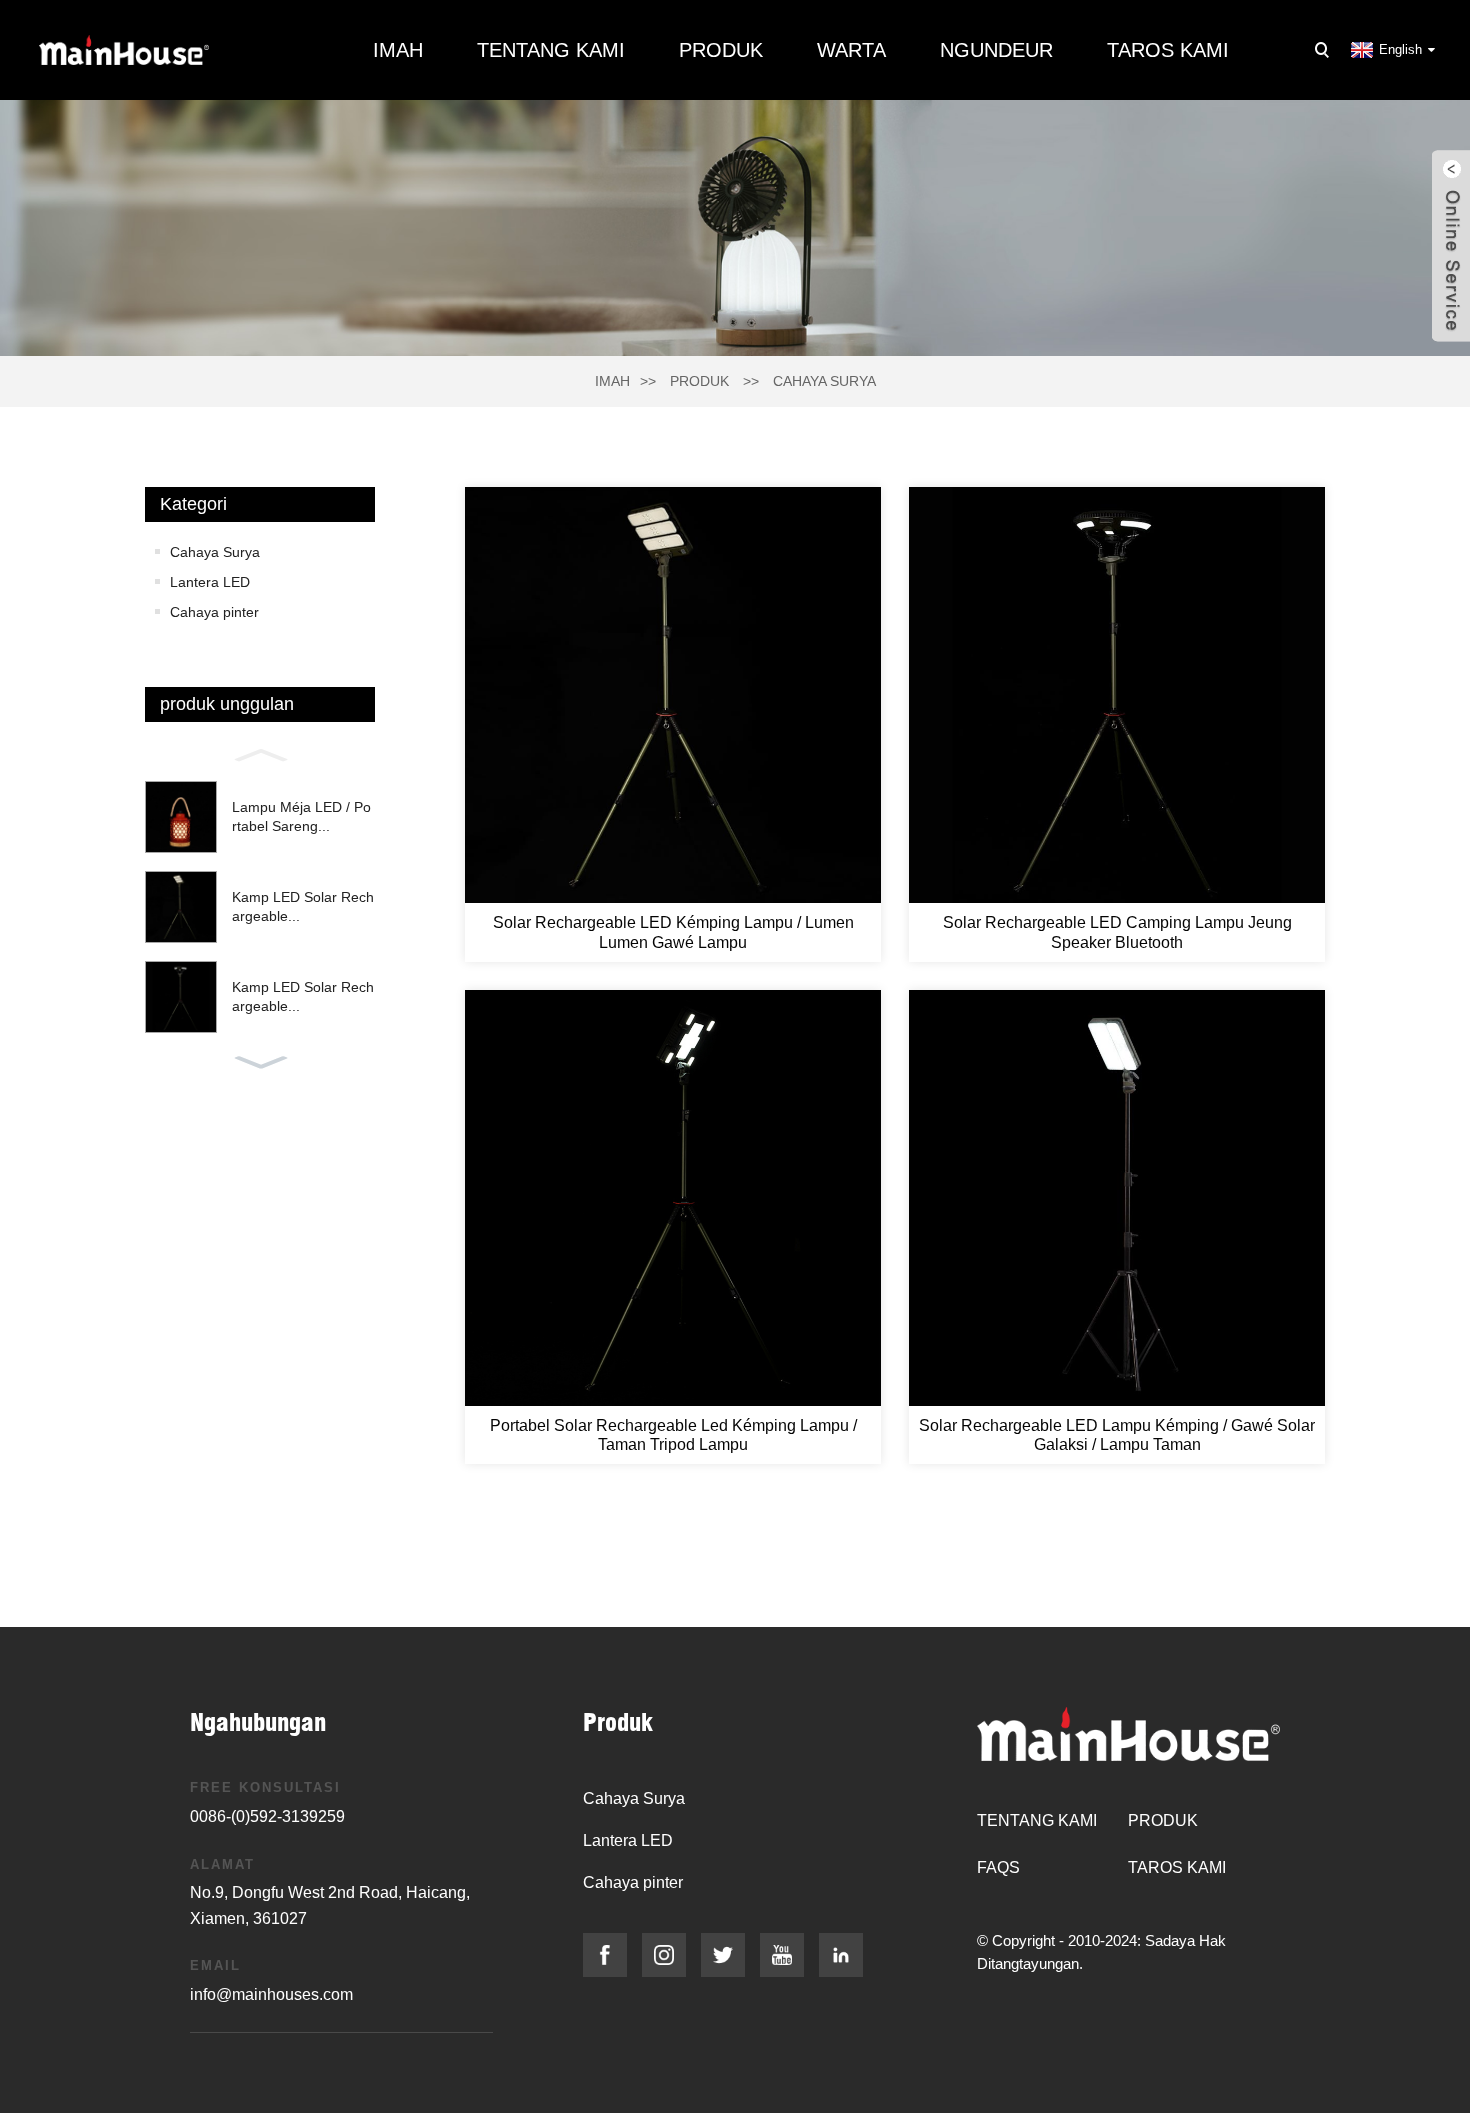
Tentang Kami (551, 50)
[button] (260, 753)
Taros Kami (1168, 50)
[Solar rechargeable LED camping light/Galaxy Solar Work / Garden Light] (1117, 1198)
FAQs (998, 1867)
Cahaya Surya (824, 381)
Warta (851, 50)
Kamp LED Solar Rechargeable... (303, 907)
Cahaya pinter (214, 612)
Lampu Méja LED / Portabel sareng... (301, 817)
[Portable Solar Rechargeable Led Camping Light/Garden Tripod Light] (673, 1198)
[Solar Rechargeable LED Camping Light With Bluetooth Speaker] (1117, 695)
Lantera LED (210, 582)
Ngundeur (996, 50)
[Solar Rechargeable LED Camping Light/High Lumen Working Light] (673, 695)
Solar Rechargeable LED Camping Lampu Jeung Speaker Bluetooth (1117, 932)
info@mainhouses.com (271, 1994)
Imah (398, 50)
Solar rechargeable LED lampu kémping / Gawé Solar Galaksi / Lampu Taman (1117, 1435)
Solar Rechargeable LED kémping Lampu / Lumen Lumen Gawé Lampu (673, 932)
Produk (721, 50)
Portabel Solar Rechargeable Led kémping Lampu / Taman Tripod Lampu (673, 1435)
